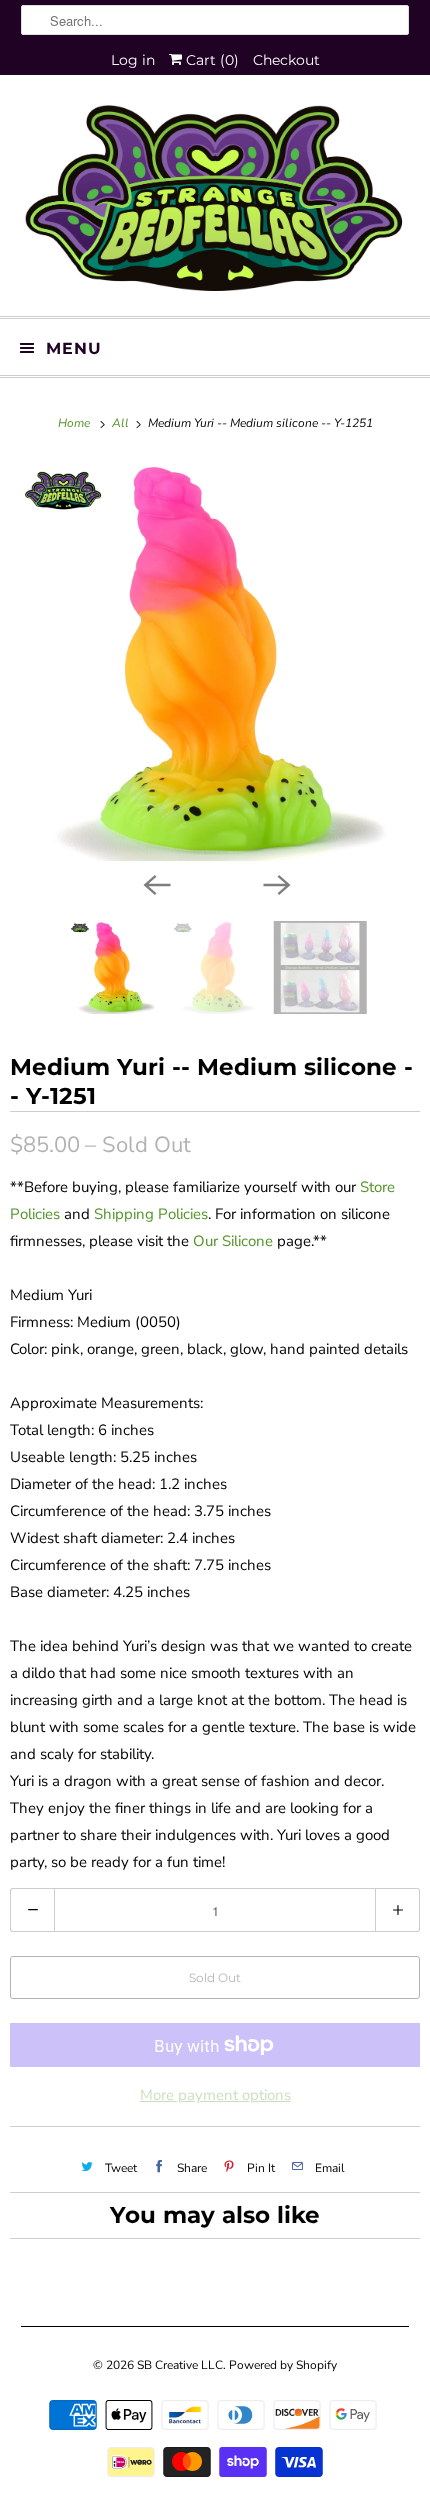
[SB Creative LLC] (215, 203)
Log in (133, 60)
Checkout (286, 60)
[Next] (275, 883)
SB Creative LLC (180, 2365)
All (122, 423)
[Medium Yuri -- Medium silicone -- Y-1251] (215, 661)
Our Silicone (233, 1241)
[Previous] (155, 883)
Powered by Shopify (283, 2365)
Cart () (210, 60)
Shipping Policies (151, 1214)
